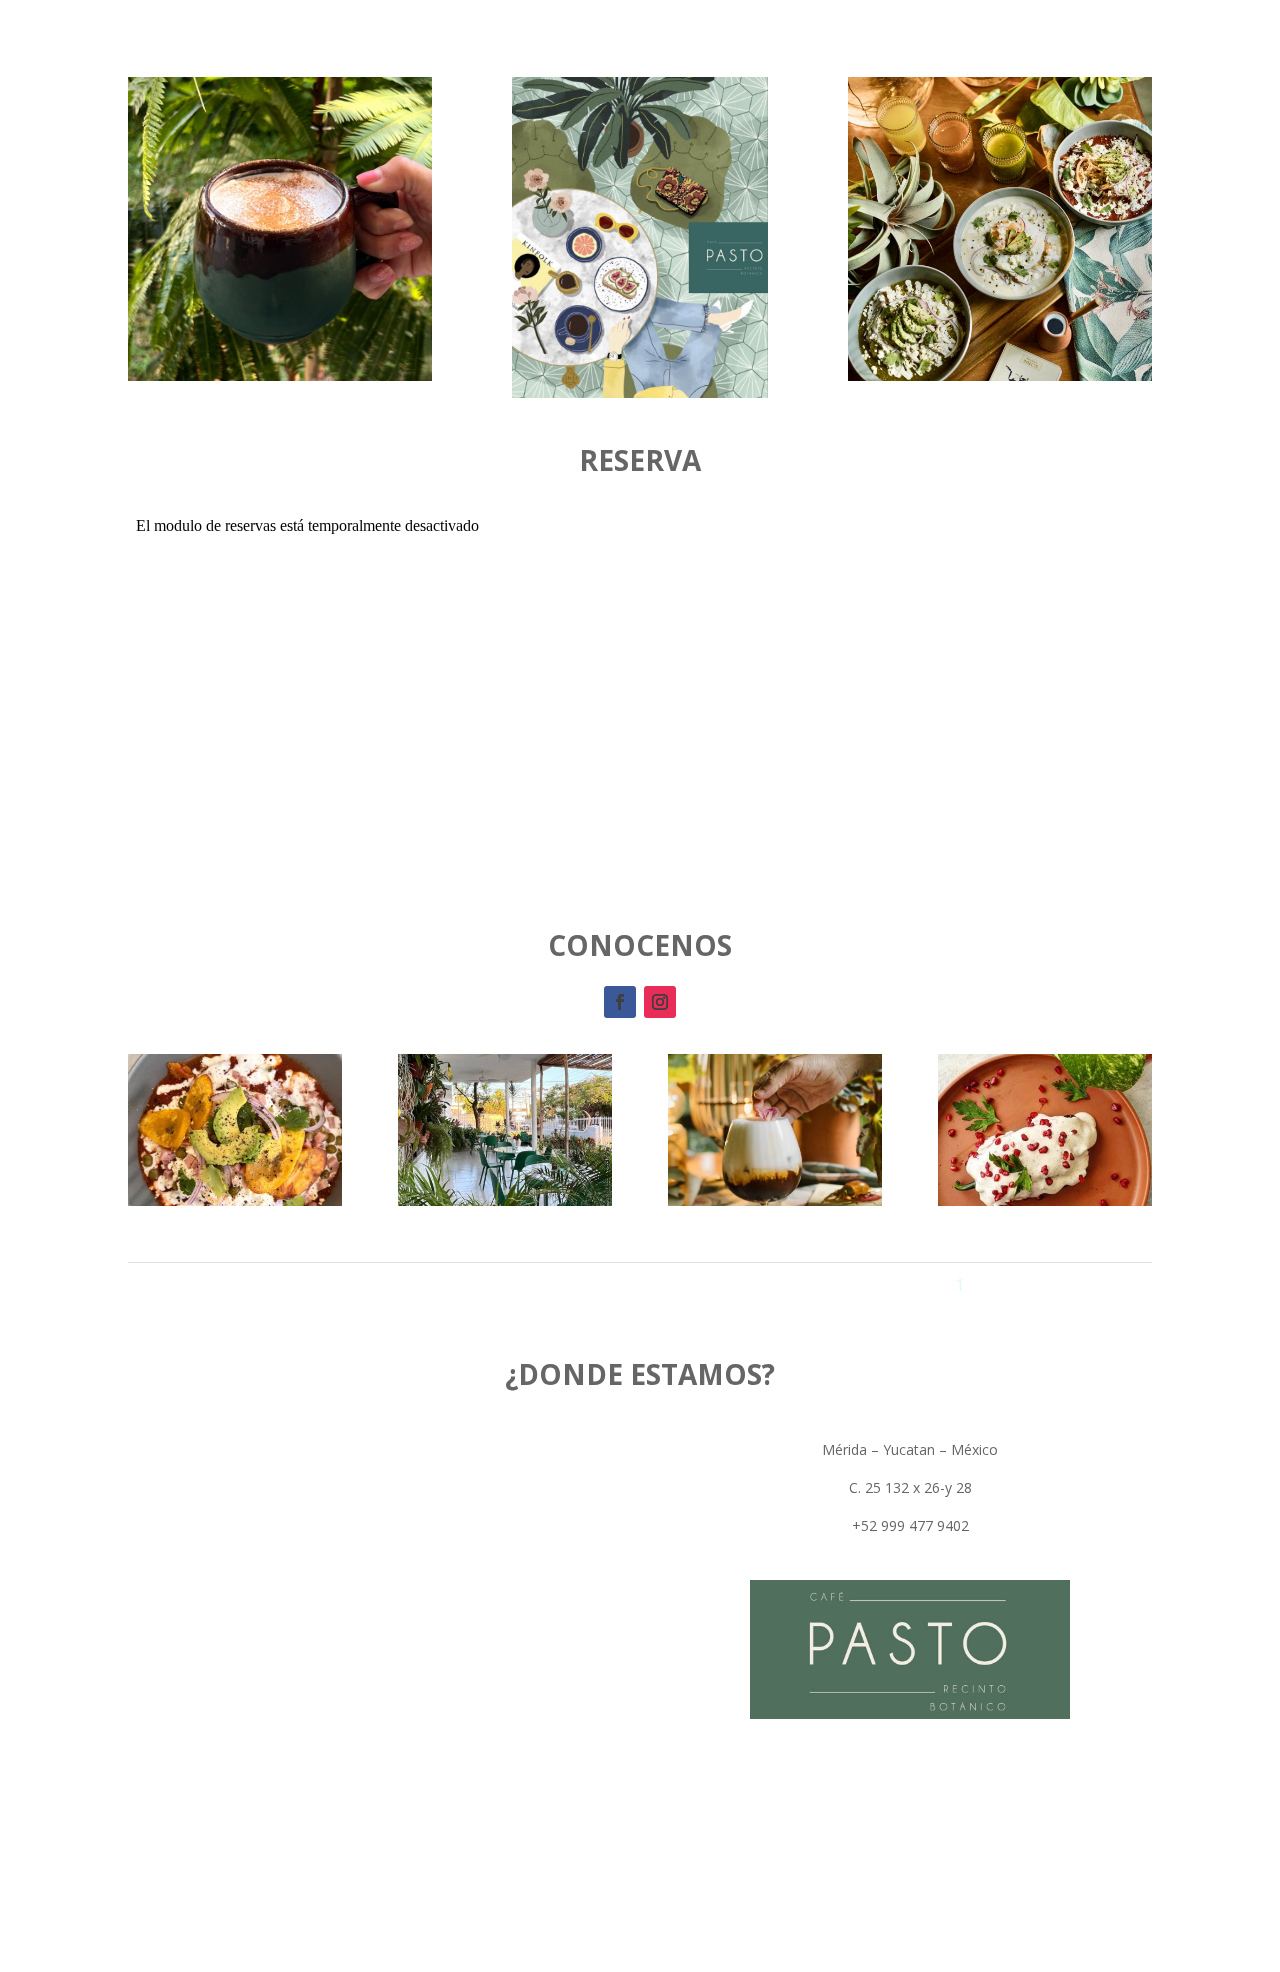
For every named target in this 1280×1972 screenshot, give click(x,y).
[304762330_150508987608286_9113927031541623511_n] (1045, 1200)
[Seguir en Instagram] (660, 1002)
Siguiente (1106, 1285)
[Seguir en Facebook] (620, 1002)
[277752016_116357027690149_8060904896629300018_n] (505, 1200)
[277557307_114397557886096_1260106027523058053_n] (235, 1200)
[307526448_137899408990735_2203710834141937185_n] (775, 1200)
